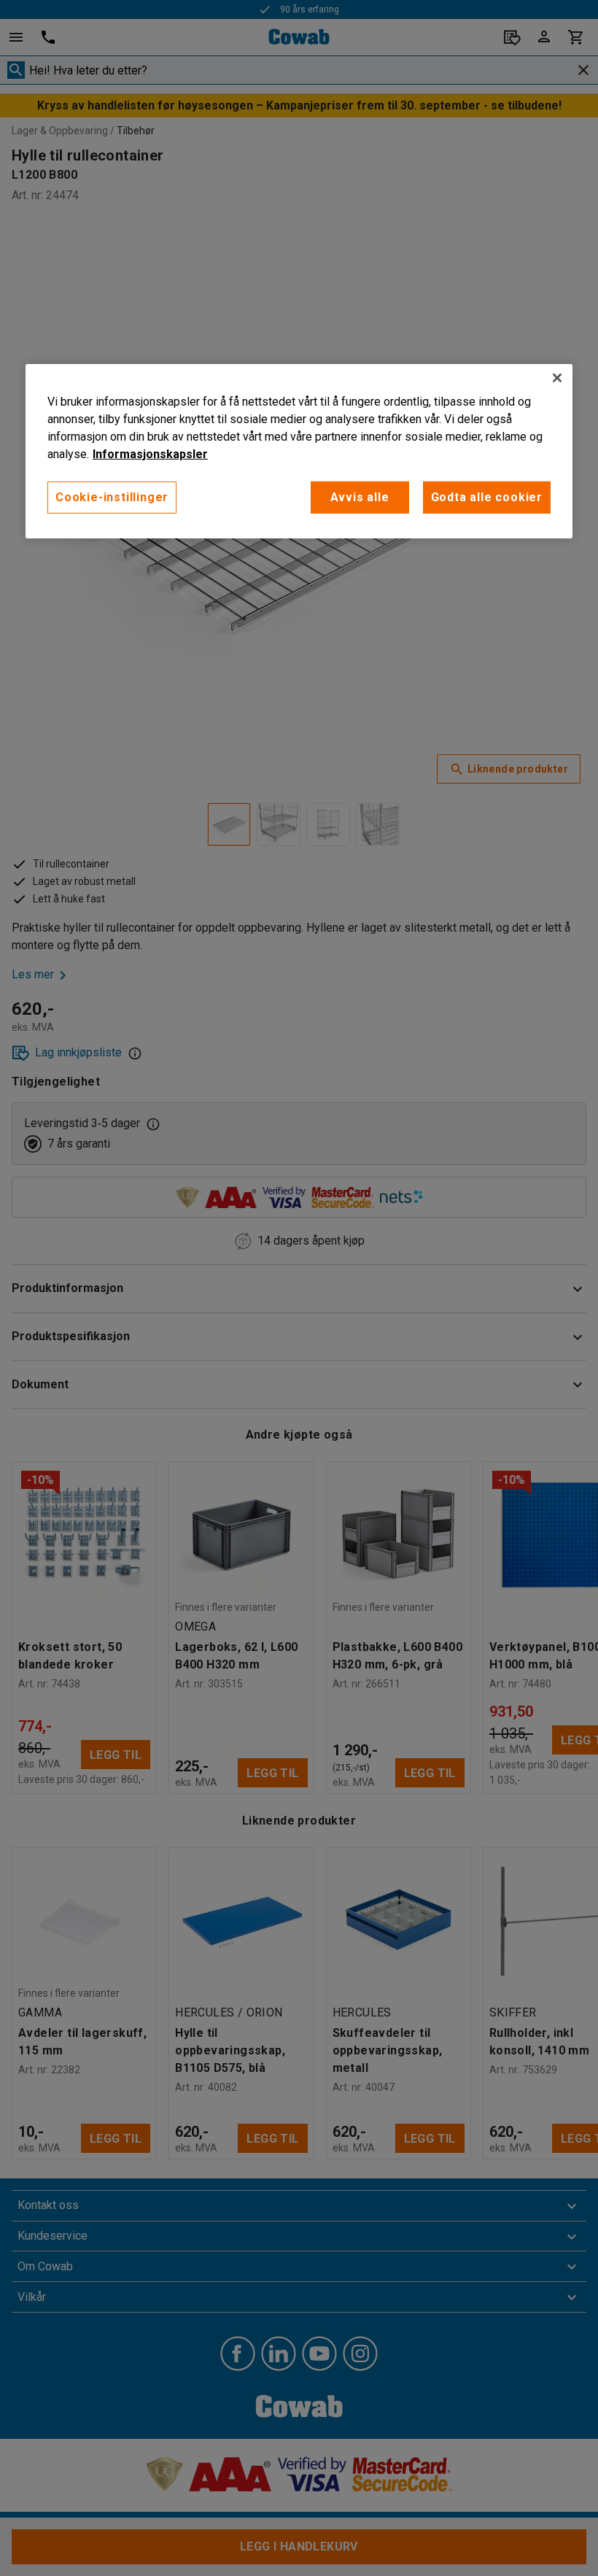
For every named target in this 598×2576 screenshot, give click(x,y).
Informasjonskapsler (150, 454)
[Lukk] (557, 378)
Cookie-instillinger (112, 497)
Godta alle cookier (487, 497)
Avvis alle (360, 497)
